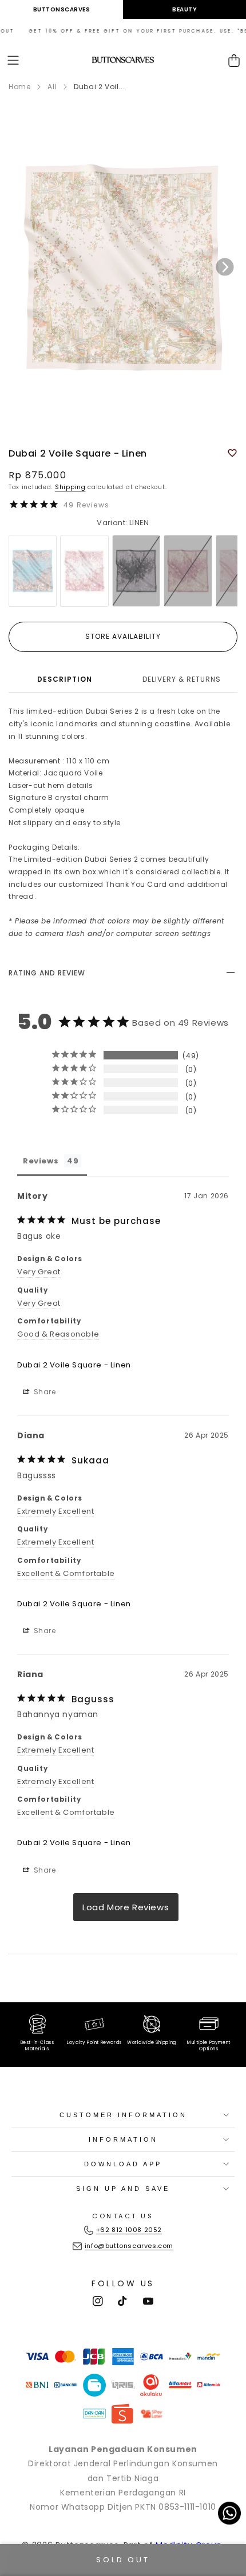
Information (123, 2139)
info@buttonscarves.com (129, 2246)
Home (19, 87)
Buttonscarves (62, 9)
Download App (123, 2164)
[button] (13, 60)
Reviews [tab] (41, 1161)
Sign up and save (123, 2189)
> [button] (126, 1907)
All (52, 87)
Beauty (184, 9)
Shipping (70, 487)
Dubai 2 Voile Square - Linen (74, 1365)
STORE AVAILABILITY (123, 636)
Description (65, 679)
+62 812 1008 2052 (129, 2230)
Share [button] (44, 1392)
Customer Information (123, 2115)
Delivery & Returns (182, 679)
